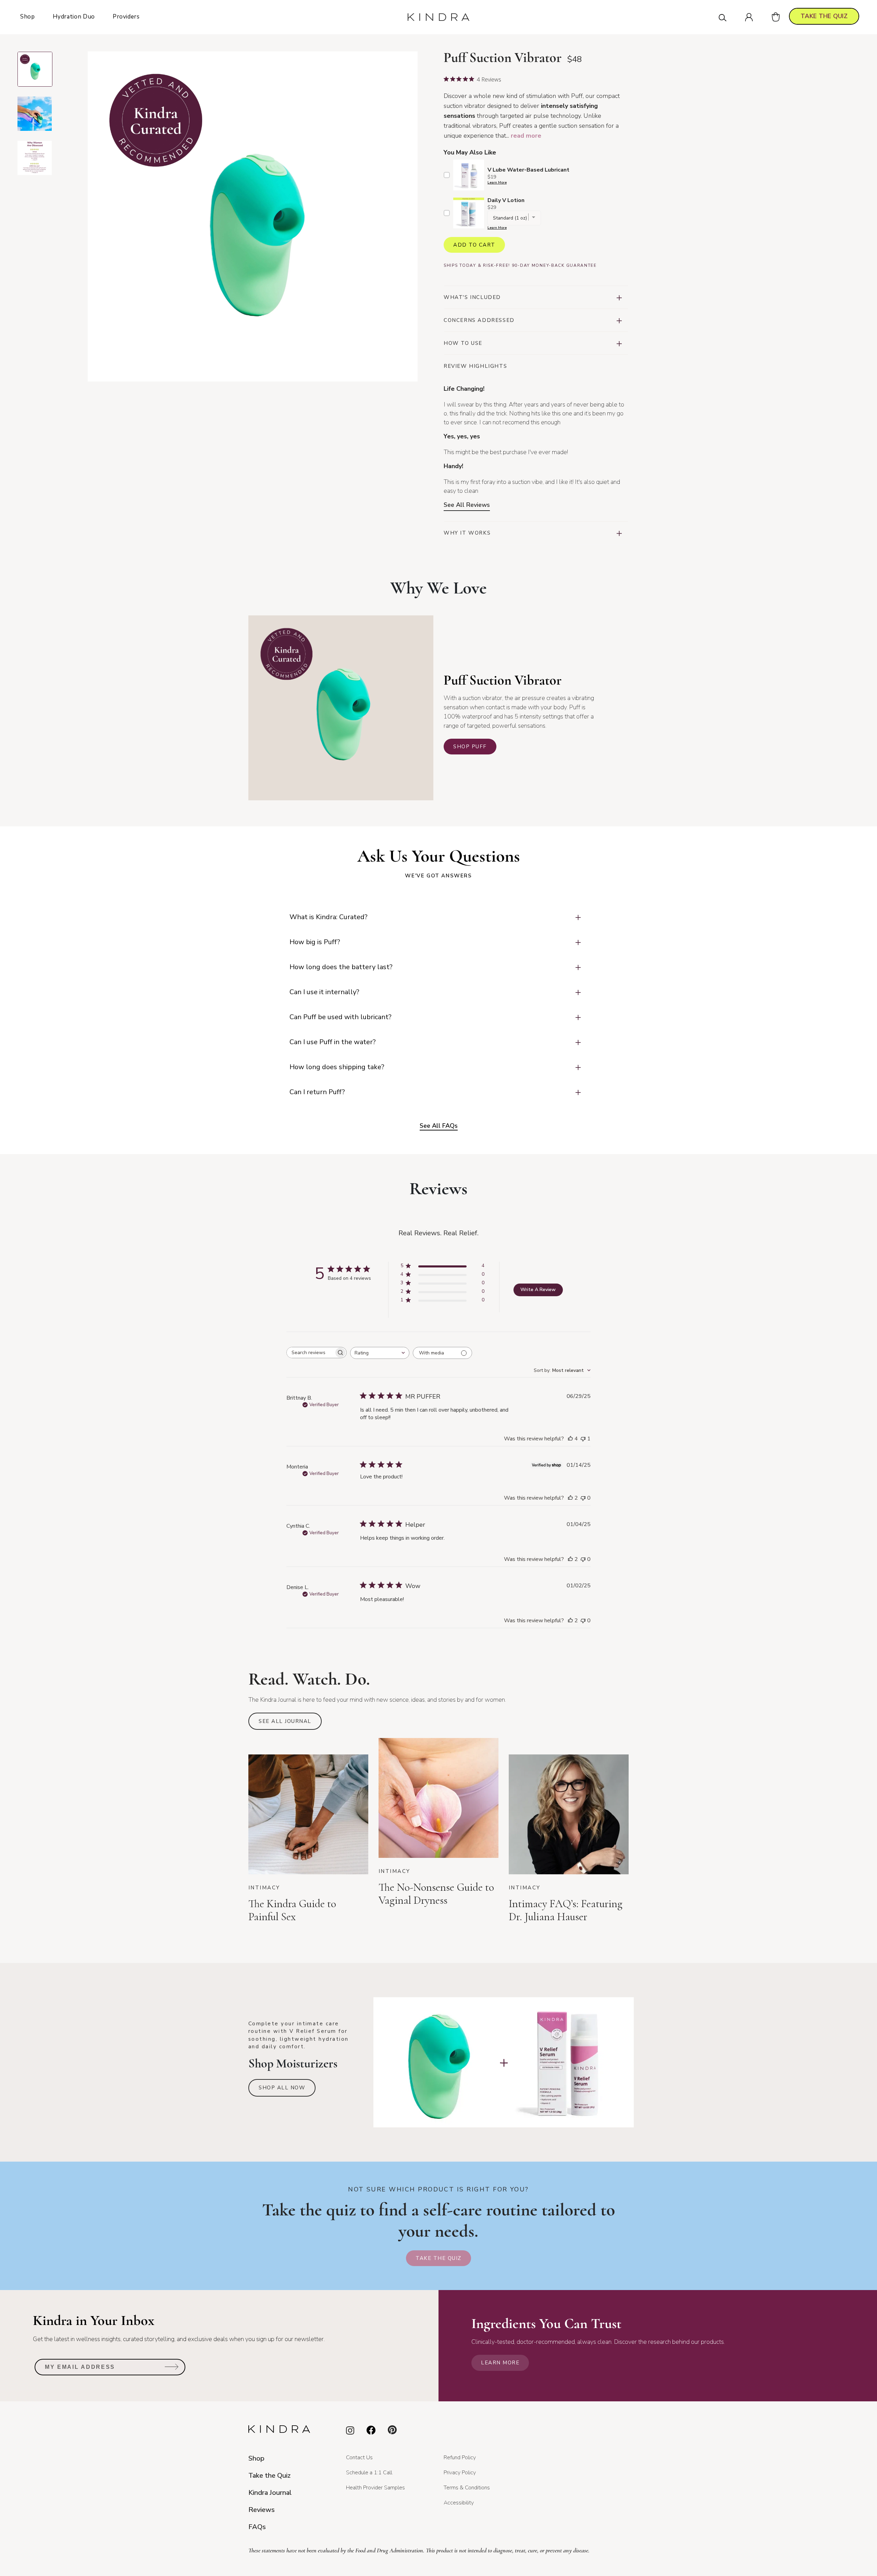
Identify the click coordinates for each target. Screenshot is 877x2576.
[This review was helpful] (570, 1439)
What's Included (472, 297)
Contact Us (359, 2458)
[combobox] (380, 1353)
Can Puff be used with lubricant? (341, 1017)
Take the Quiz (438, 2258)
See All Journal (285, 1721)
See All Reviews (467, 505)
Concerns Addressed (479, 320)
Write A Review (538, 1290)
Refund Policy (460, 2458)
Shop (28, 17)
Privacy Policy (460, 2473)
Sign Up (172, 2369)
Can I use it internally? (324, 992)
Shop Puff (470, 747)
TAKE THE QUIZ (824, 16)
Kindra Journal (270, 2493)
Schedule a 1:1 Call (369, 2473)
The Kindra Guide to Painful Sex (292, 1910)
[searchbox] (310, 1353)
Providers (126, 17)
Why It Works (467, 533)
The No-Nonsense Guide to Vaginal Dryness (436, 1894)
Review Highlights (475, 366)
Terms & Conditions (467, 2488)
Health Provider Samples (375, 2488)
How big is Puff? (315, 942)
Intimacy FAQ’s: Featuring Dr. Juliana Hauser (566, 1910)
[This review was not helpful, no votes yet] (583, 1498)
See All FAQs (439, 1126)
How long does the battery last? (341, 967)
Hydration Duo (74, 17)
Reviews (262, 2510)
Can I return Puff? (317, 1092)
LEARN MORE (500, 2363)
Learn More (497, 183)
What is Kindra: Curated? (329, 917)
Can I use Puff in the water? (333, 1042)
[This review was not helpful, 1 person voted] (583, 1439)
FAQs (257, 2527)
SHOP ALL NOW (282, 2088)
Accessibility (459, 2503)
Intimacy (264, 1888)
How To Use (463, 343)
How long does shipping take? (337, 1067)
